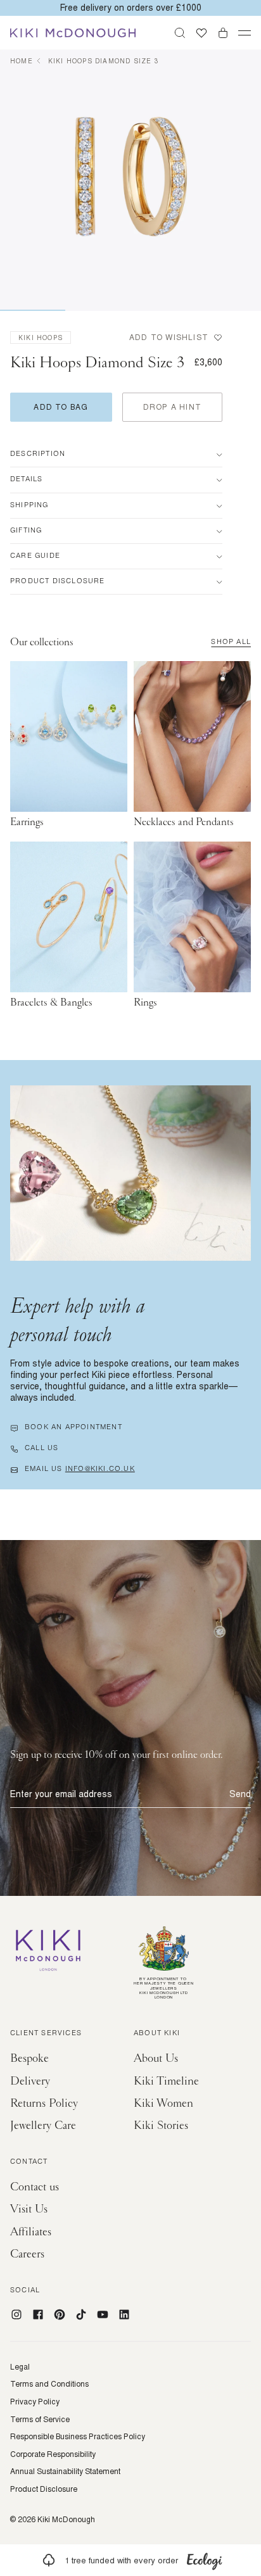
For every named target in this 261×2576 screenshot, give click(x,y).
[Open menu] (245, 33)
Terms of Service (40, 2420)
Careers (27, 2254)
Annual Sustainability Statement (65, 2472)
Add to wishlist (169, 338)
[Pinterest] (60, 2314)
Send (240, 1794)
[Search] (180, 33)
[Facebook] (38, 2314)
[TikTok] (81, 2314)
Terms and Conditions (49, 2384)
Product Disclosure (44, 2489)
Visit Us (29, 2209)
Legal (20, 2367)
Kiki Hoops (41, 338)
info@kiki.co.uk (100, 1470)
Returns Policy (44, 2103)
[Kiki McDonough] (73, 33)
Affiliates (31, 2232)
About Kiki (157, 2034)
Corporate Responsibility (53, 2454)
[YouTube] (103, 2314)
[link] (130, 2560)
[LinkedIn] (124, 2314)
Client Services (46, 2034)
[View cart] (223, 33)
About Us (156, 2058)
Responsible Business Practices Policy (78, 2437)
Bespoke (29, 2058)
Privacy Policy (35, 2402)
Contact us (35, 2187)
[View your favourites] (201, 33)
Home (22, 61)
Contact (29, 2162)
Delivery (30, 2081)
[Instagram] (16, 2314)
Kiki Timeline (166, 2081)
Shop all (231, 643)
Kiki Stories (161, 2125)
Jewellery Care (43, 2125)
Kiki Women (163, 2103)
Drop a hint (172, 407)
